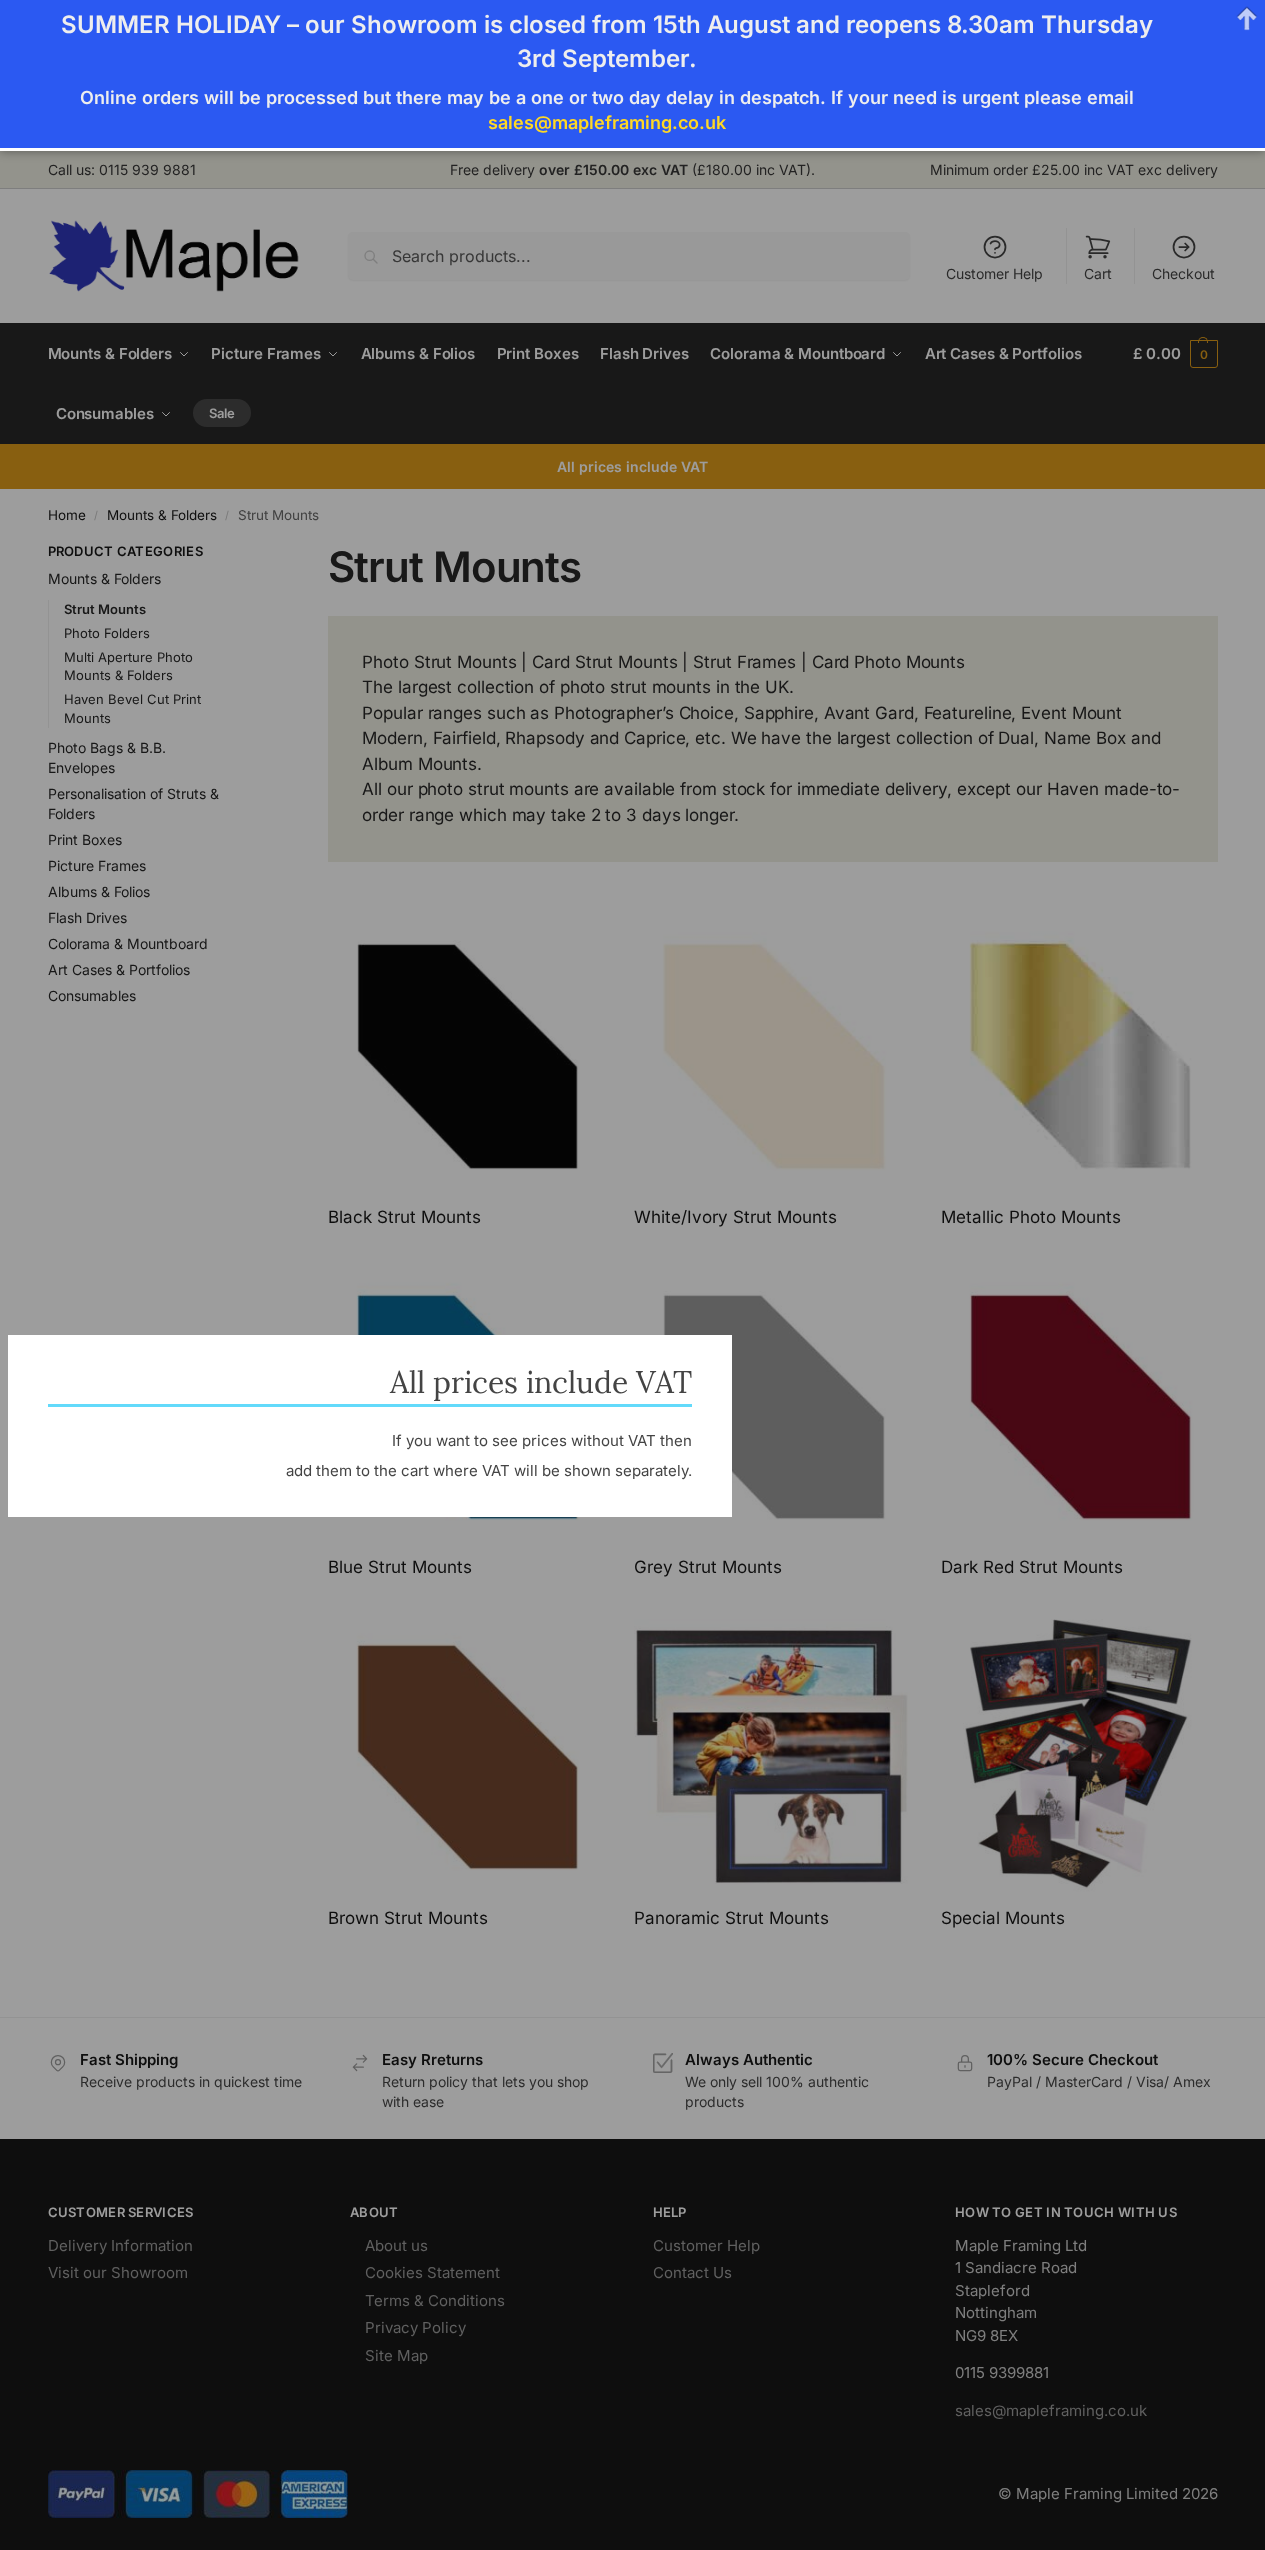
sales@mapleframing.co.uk (607, 122)
